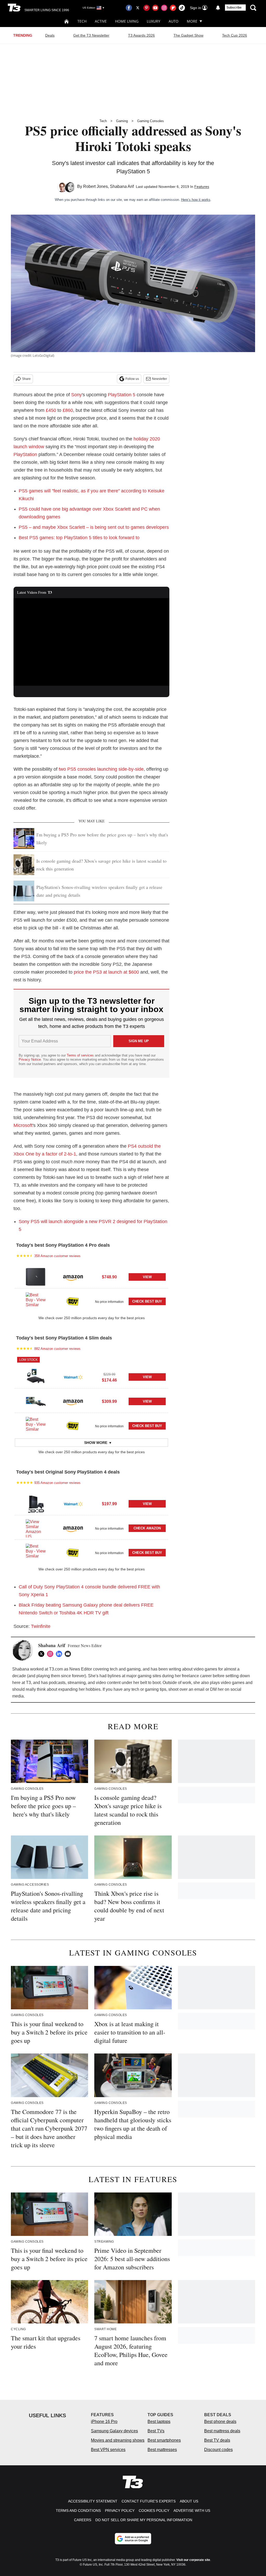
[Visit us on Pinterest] (147, 8)
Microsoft (23, 1125)
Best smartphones (164, 2440)
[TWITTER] (43, 1654)
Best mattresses (162, 2450)
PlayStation (25, 454)
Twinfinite (41, 1626)
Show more (96, 1443)
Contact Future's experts (149, 2501)
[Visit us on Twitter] (138, 8)
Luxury (154, 21)
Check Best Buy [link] (147, 1301)
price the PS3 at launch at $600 (106, 972)
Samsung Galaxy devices (114, 2431)
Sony (77, 395)
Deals (50, 35)
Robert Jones (95, 186)
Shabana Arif (122, 186)
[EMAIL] (69, 1654)
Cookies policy (154, 2511)
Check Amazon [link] (147, 1528)
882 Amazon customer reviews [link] (57, 1349)
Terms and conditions (78, 2511)
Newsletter (159, 379)
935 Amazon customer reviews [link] (57, 1483)
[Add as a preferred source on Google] (133, 2539)
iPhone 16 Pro (104, 2422)
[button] (91, 1276)
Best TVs (156, 2431)
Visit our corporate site (193, 2560)
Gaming (122, 121)
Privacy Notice (30, 1059)
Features (202, 187)
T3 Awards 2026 (141, 35)
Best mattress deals (222, 2431)
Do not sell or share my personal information (144, 2520)
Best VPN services (108, 2450)
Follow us (132, 379)
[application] (91, 642)
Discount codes (218, 2450)
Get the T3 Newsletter (91, 35)
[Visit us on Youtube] (155, 8)
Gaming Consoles (151, 121)
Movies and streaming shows (118, 2440)
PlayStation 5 (122, 395)
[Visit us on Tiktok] (182, 8)
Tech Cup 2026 (235, 35)
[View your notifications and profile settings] (218, 8)
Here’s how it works (196, 200)
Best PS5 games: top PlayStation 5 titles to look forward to (79, 538)
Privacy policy (120, 2511)
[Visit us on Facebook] (129, 8)
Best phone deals (220, 2422)
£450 (51, 410)
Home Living (127, 21)
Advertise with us (192, 2511)
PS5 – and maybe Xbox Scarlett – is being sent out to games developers (94, 527)
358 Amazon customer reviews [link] (57, 1256)
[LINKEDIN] (60, 1654)
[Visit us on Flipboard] (173, 8)
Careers (83, 2520)
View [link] (147, 1277)
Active (101, 21)
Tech (82, 21)
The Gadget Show (188, 35)
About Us (189, 2501)
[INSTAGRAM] (51, 1654)
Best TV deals (217, 2440)
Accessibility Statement (93, 2501)
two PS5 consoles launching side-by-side (101, 769)
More (192, 21)
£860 (68, 410)
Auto (174, 21)
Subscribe (234, 8)
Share (26, 379)
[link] (36, 1277)
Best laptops (159, 2422)
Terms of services (81, 1055)
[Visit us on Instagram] (164, 8)
